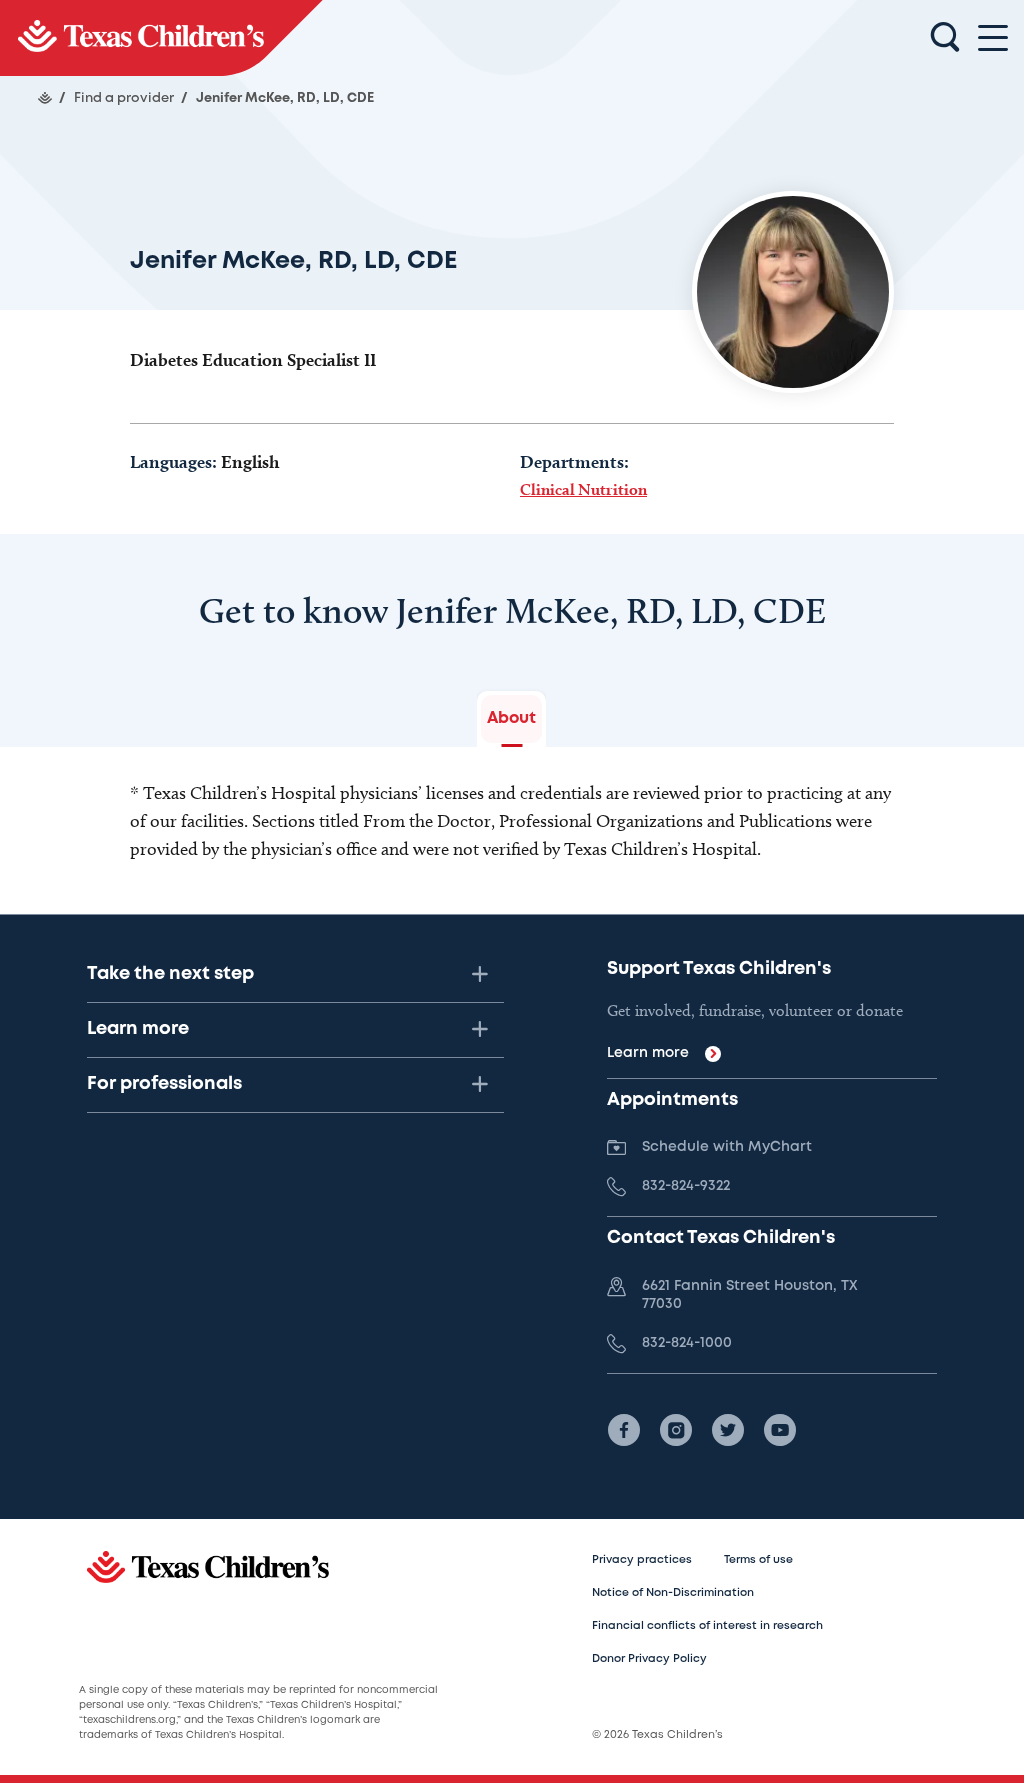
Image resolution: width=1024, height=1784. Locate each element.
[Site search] (945, 38)
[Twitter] (728, 1430)
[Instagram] (676, 1430)
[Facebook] (624, 1430)
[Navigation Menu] (993, 38)
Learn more (138, 1029)
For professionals (164, 1084)
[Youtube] (780, 1430)
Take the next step (170, 974)
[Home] (45, 98)
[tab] (511, 719)
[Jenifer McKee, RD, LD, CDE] (161, 38)
